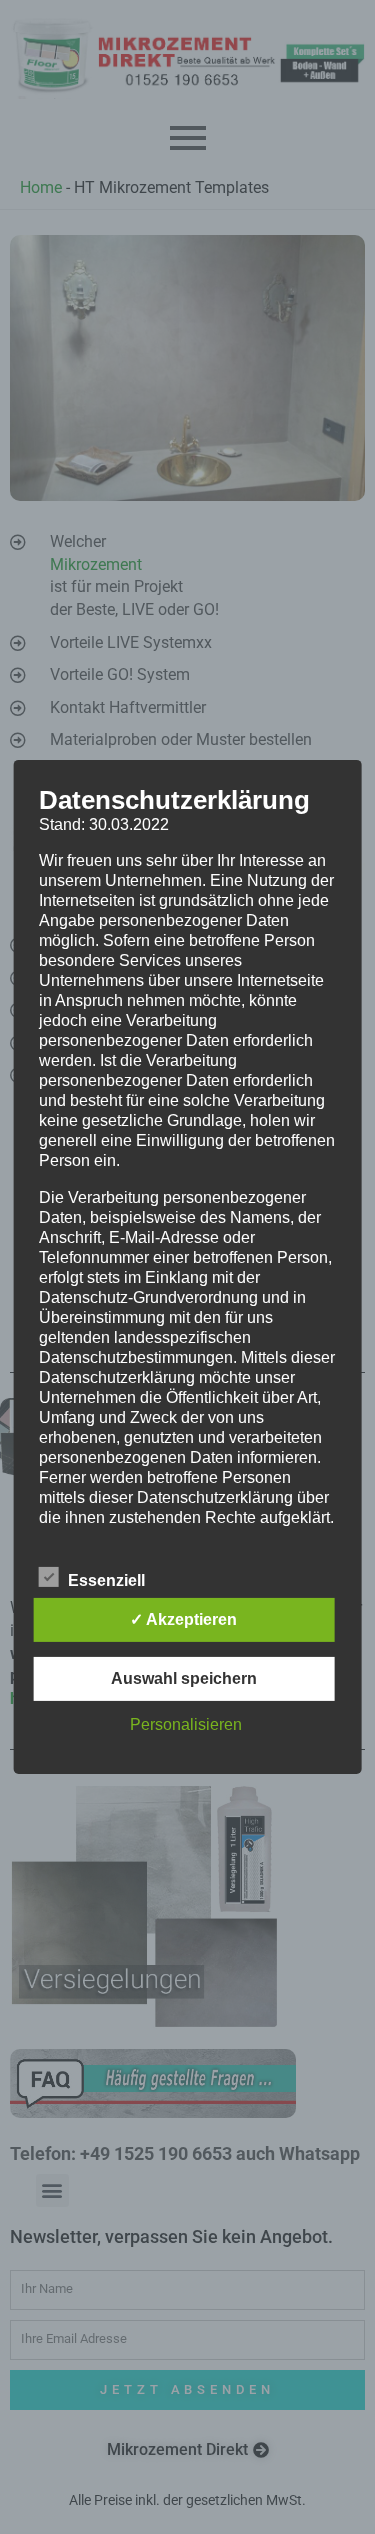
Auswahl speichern (184, 1678)
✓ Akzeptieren (183, 1619)
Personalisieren (186, 1724)
